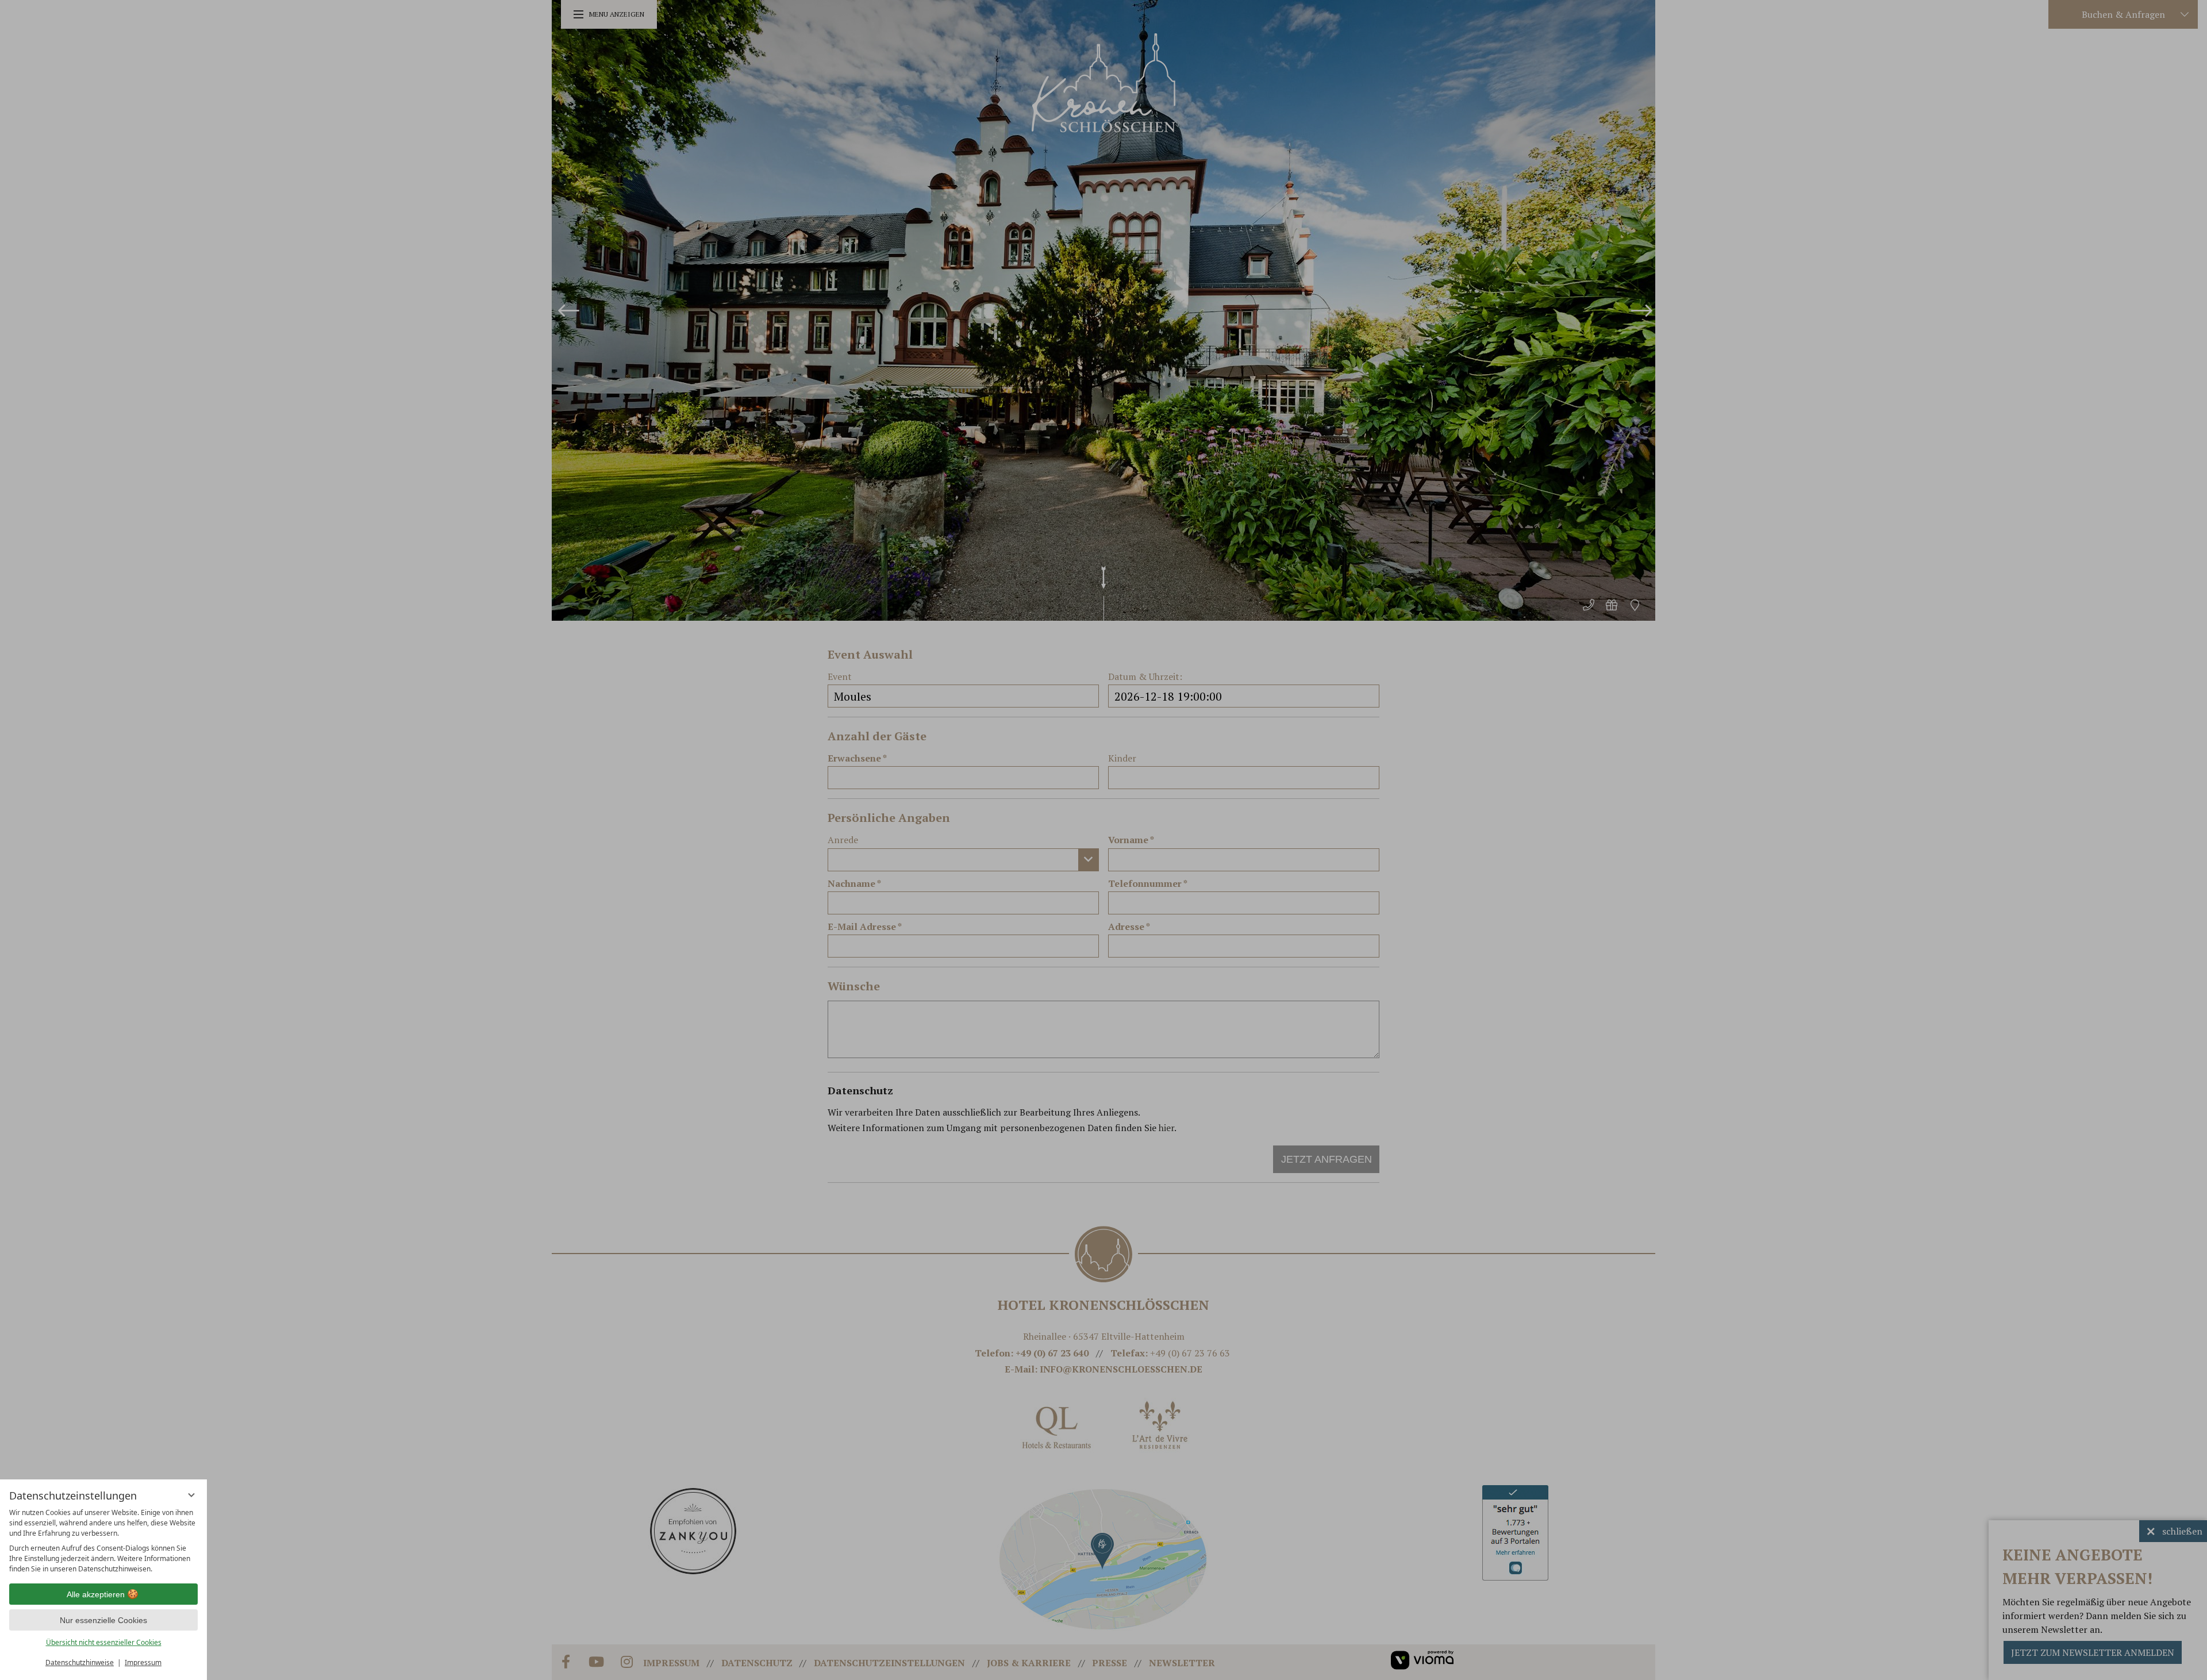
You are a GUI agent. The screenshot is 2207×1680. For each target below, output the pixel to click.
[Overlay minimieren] (191, 1495)
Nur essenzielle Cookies (103, 1620)
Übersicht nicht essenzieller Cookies (104, 1642)
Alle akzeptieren (96, 1594)
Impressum (143, 1662)
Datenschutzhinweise (80, 1662)
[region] (103, 1541)
